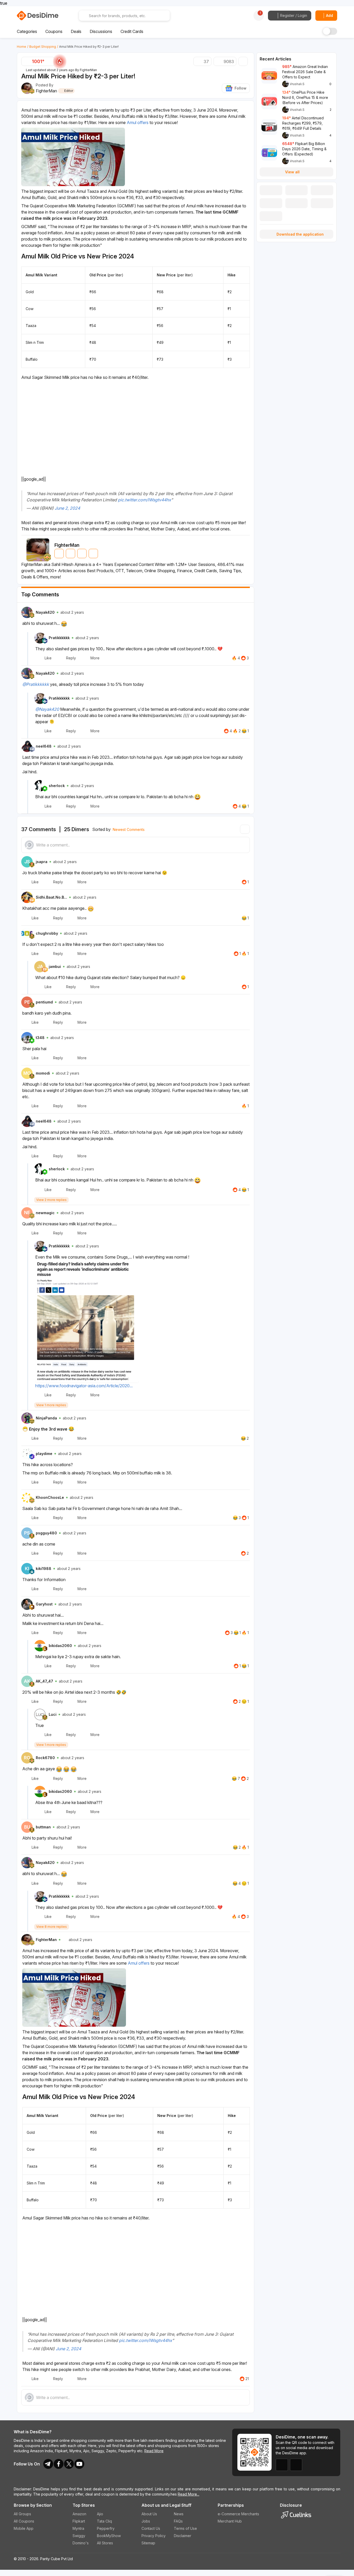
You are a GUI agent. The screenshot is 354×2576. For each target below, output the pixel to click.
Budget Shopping (43, 47)
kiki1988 (44, 1569)
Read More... (189, 2494)
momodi (43, 1073)
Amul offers (138, 122)
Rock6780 (45, 1758)
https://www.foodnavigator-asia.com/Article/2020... (84, 1386)
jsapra (42, 862)
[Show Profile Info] (27, 612)
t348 (40, 1038)
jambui (55, 966)
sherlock (57, 786)
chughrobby (47, 933)
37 (206, 62)
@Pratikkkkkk (36, 684)
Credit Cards (132, 31)
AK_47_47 (44, 1681)
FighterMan (88, 70)
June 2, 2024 (67, 508)
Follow (240, 88)
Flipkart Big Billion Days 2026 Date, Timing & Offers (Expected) (304, 149)
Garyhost (44, 1604)
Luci (53, 1714)
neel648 (44, 746)
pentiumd (44, 1002)
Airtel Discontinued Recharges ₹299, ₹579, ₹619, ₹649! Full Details (303, 123)
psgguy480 (46, 1533)
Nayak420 (45, 612)
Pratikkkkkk (59, 638)
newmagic (45, 1213)
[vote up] (50, 62)
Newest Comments (129, 829)
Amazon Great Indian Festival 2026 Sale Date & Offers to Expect (305, 72)
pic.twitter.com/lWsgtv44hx (144, 500)
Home (22, 47)
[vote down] (26, 62)
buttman (43, 1827)
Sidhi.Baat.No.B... (51, 897)
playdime (44, 1454)
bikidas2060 (60, 1646)
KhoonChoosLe (50, 1497)
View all (292, 172)
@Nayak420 (47, 709)
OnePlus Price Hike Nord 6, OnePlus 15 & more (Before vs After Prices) (305, 97)
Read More (154, 2451)
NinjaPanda (46, 1418)
